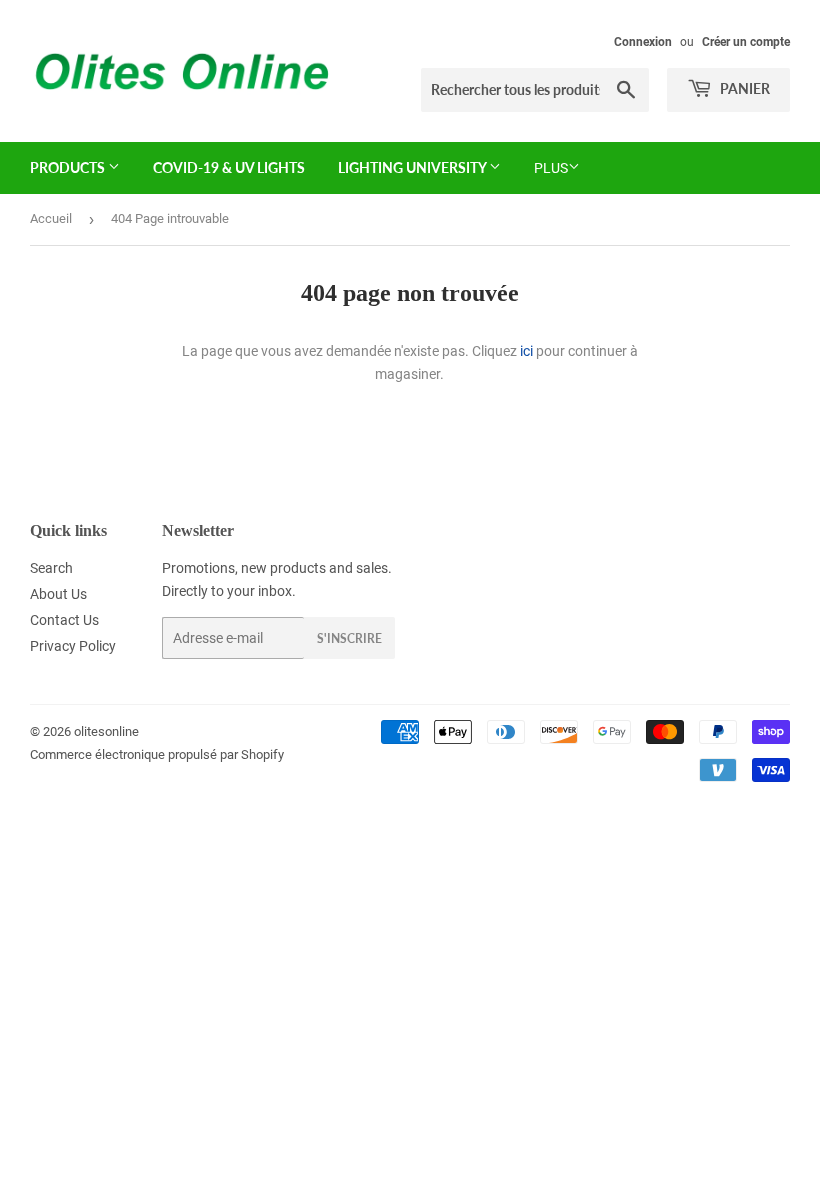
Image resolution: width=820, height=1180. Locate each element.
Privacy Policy (73, 646)
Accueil (51, 218)
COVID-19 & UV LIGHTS (229, 167)
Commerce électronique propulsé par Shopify (157, 754)
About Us (58, 594)
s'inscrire (349, 638)
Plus (551, 168)
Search (51, 568)
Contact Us (64, 620)
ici (526, 351)
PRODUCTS (69, 167)
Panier (743, 88)
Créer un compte (746, 42)
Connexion (643, 42)
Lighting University (413, 167)
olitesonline (106, 731)
